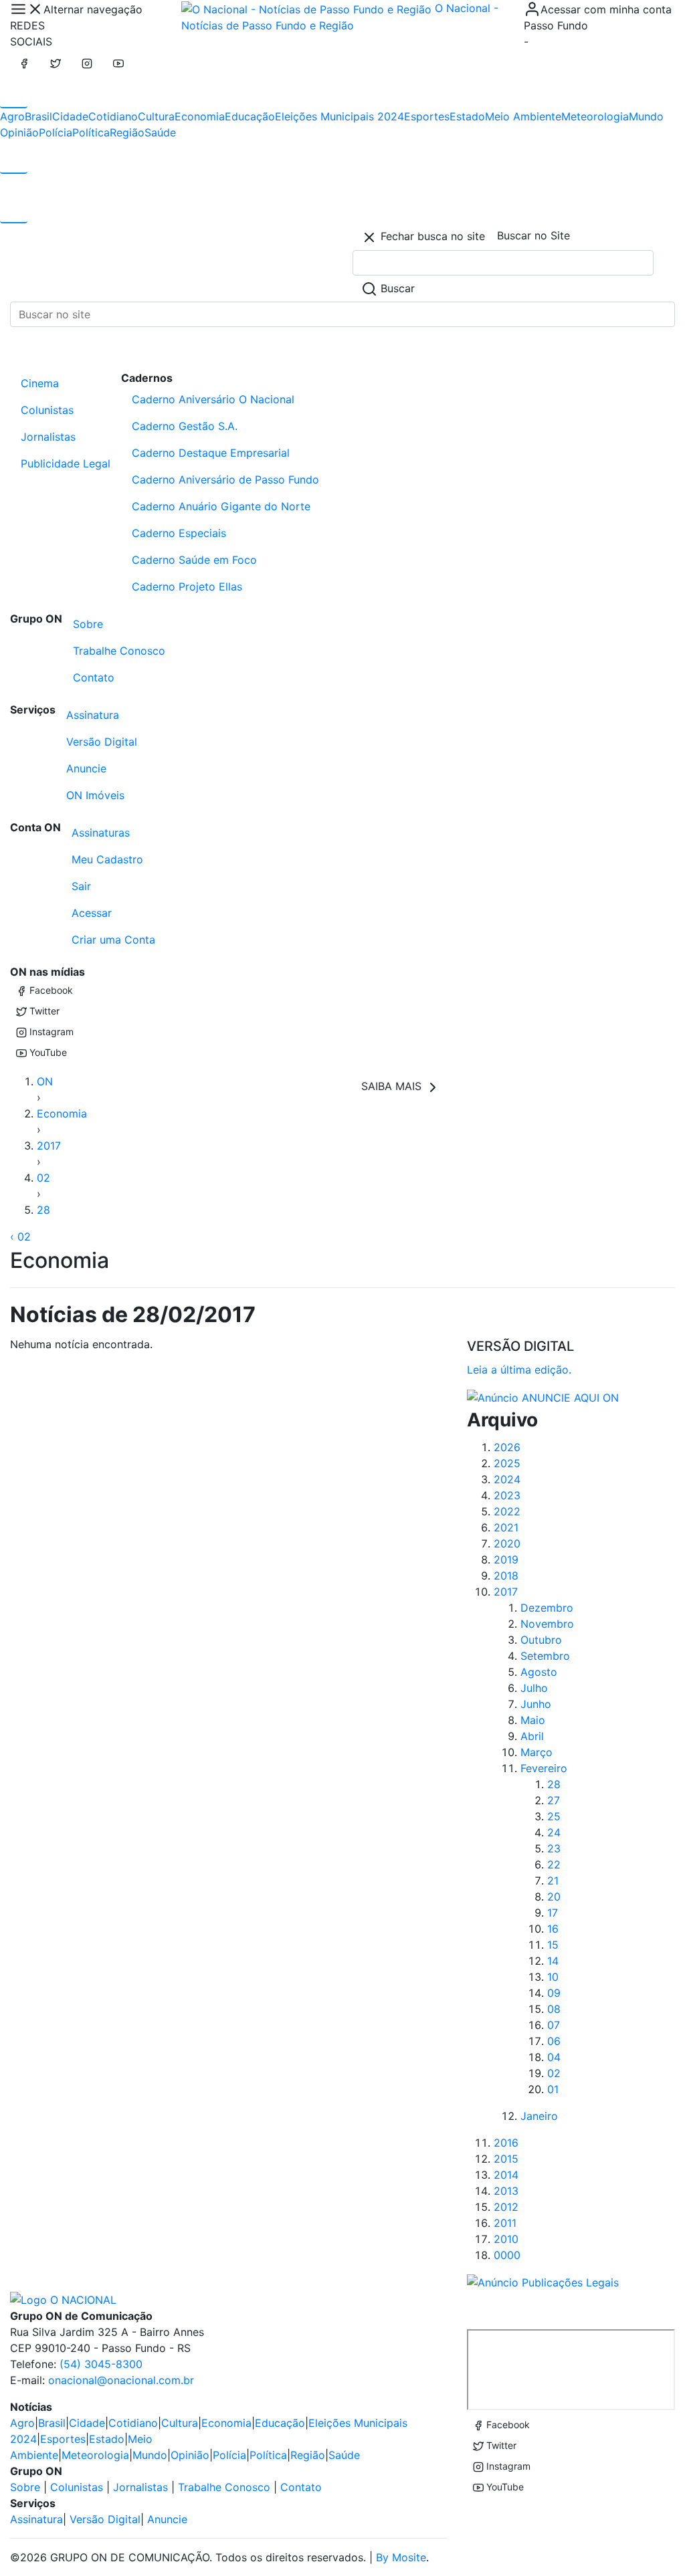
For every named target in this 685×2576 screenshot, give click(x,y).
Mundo (646, 116)
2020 (507, 1543)
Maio (533, 1720)
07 (554, 2025)
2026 (507, 1447)
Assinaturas (101, 833)
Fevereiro (544, 1768)
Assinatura (93, 715)
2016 (506, 2143)
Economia (200, 116)
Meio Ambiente (523, 116)
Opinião (19, 132)
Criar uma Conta (113, 940)
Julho (534, 1688)
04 (554, 2057)
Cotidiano (113, 116)
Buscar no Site (533, 235)
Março (536, 1752)
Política (91, 132)
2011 (505, 2223)
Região (127, 132)
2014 (506, 2175)
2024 (507, 1479)
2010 (506, 2239)
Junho (536, 1704)
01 (553, 2089)
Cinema (40, 383)
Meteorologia (595, 116)
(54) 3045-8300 (101, 2364)
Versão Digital (102, 742)
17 (553, 1913)
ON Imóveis (95, 795)
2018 (506, 1576)
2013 (506, 2191)
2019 (506, 1560)
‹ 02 (20, 1237)
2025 (507, 1463)
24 (554, 1832)
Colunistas (47, 410)
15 (553, 1945)
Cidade (70, 116)
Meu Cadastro (107, 859)
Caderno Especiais (179, 533)
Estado (467, 116)
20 (554, 1897)
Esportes (427, 116)
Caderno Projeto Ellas (187, 586)
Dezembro (547, 1608)
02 (43, 1178)
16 (553, 1929)
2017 (49, 1146)
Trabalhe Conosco (119, 651)
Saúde (160, 132)
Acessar (92, 913)
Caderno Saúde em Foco (194, 560)
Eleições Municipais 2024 (339, 116)
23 (554, 1848)
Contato (94, 677)
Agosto (539, 1672)
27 (554, 1800)
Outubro (541, 1640)
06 (554, 2041)
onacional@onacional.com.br (121, 2380)
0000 (507, 2255)
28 (43, 1210)
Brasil (38, 116)
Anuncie (86, 768)
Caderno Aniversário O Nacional (213, 399)
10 (553, 1977)
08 (554, 2009)
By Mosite (401, 2557)
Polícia (56, 132)
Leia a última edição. (519, 1370)
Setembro (545, 1656)
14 (553, 1961)
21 (553, 1881)
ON (45, 1081)
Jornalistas (48, 437)
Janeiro (539, 2116)
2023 (507, 1495)
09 (554, 1993)
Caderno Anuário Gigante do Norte (221, 506)
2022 (507, 1511)
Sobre (88, 624)
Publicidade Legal (66, 463)
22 (554, 1864)
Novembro (547, 1624)
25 (554, 1816)
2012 (506, 2207)
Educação (250, 116)
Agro (12, 116)
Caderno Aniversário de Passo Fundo (225, 479)
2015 (506, 2159)
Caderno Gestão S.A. (185, 426)
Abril (532, 1736)
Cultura (156, 116)
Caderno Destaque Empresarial (211, 453)
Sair (81, 886)
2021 (506, 1527)
